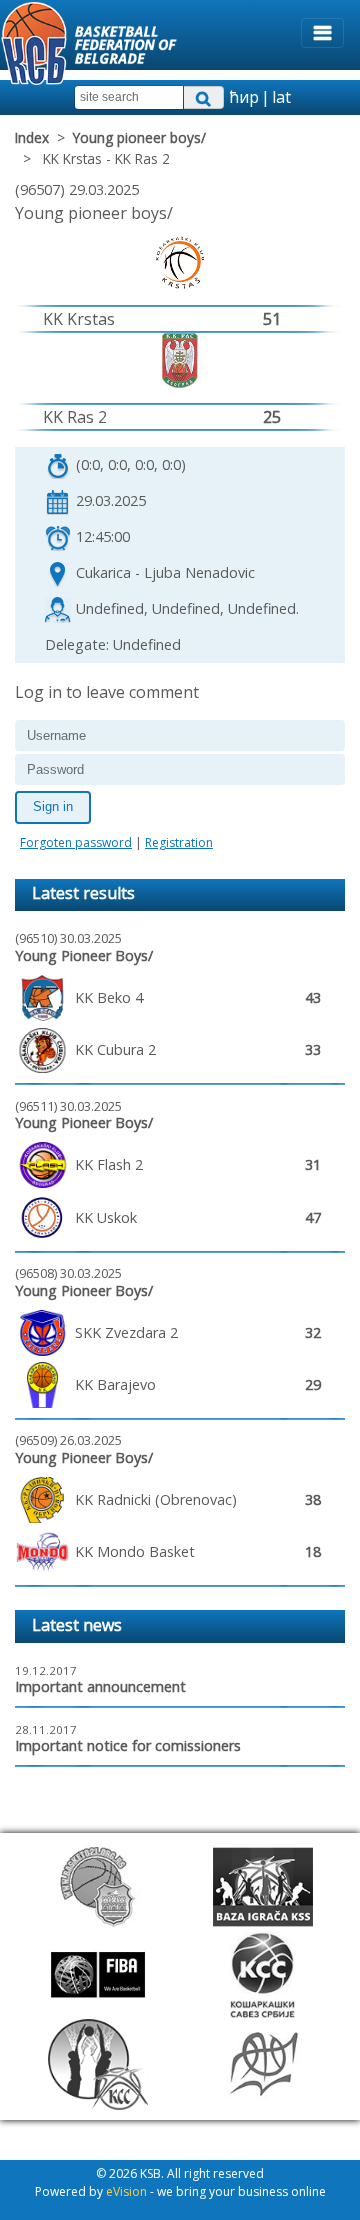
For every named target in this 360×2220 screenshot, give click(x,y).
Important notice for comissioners (128, 1745)
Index (32, 137)
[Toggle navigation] (322, 33)
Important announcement (100, 1686)
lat (281, 97)
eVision (126, 2191)
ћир (244, 97)
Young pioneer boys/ (139, 137)
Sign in (53, 806)
